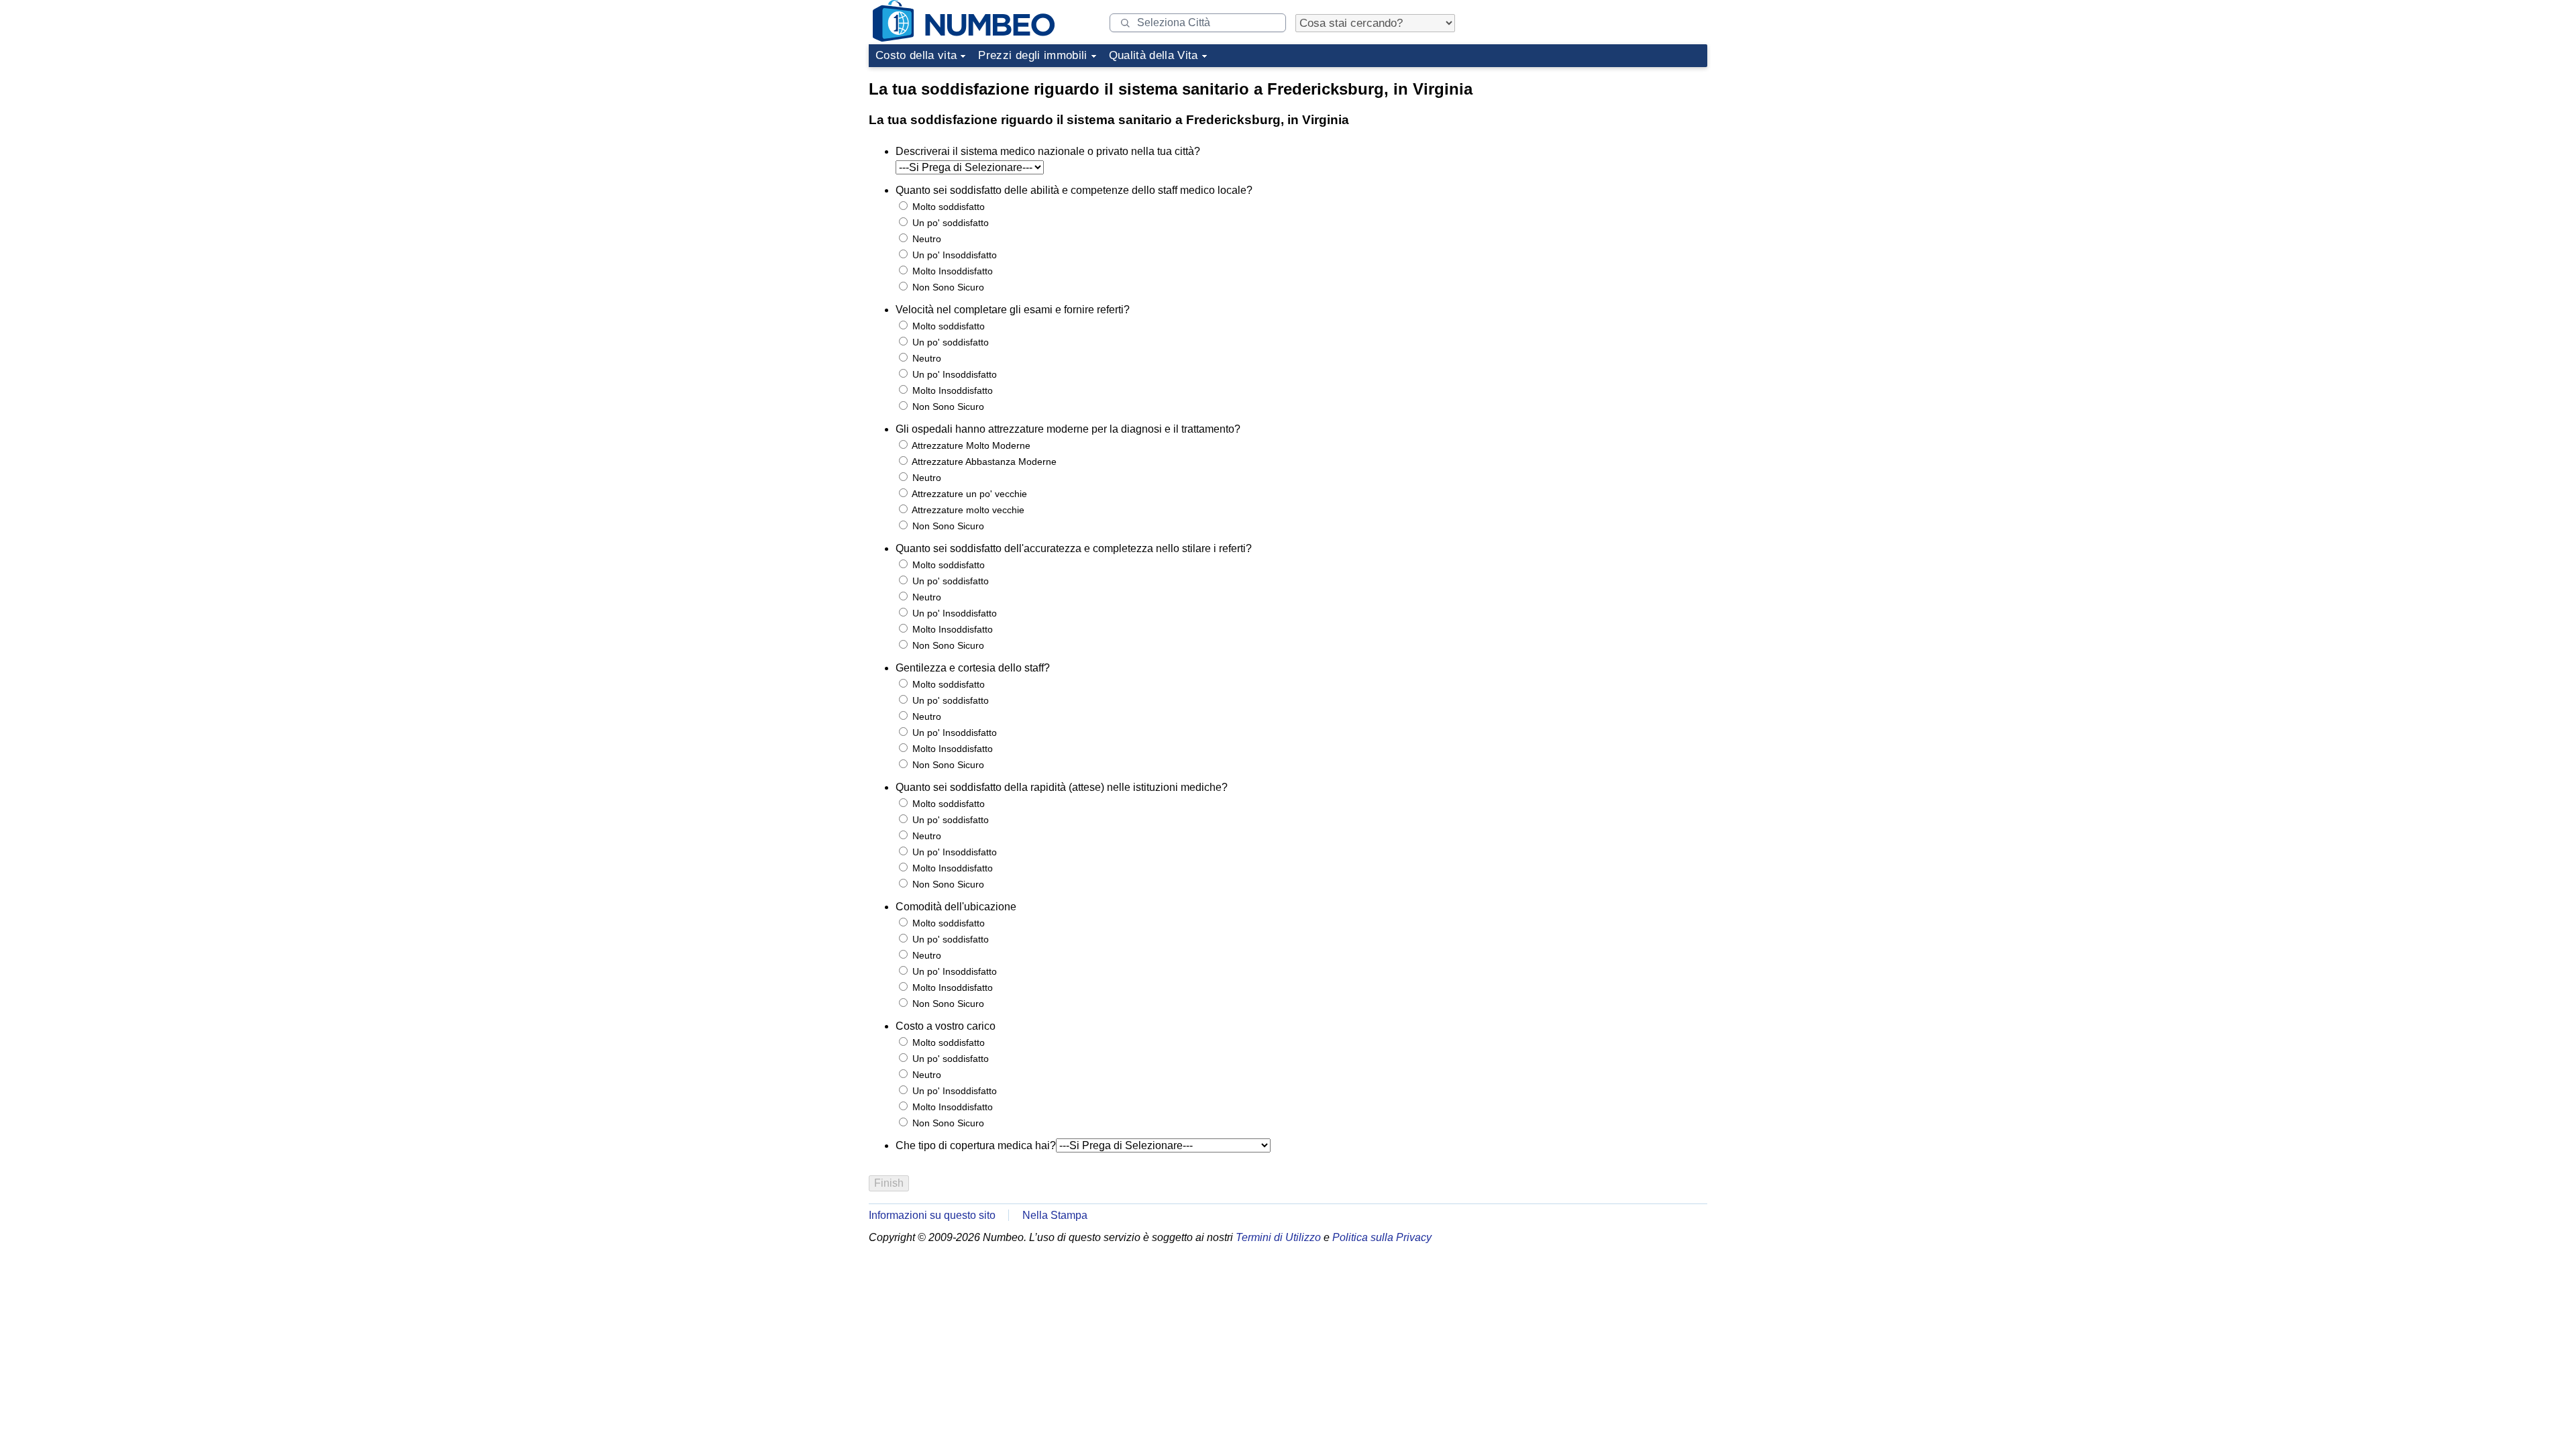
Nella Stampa (1055, 1215)
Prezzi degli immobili (1032, 55)
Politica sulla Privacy (1382, 1237)
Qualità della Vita (1153, 55)
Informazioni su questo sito (932, 1215)
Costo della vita (916, 55)
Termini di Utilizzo (1278, 1237)
